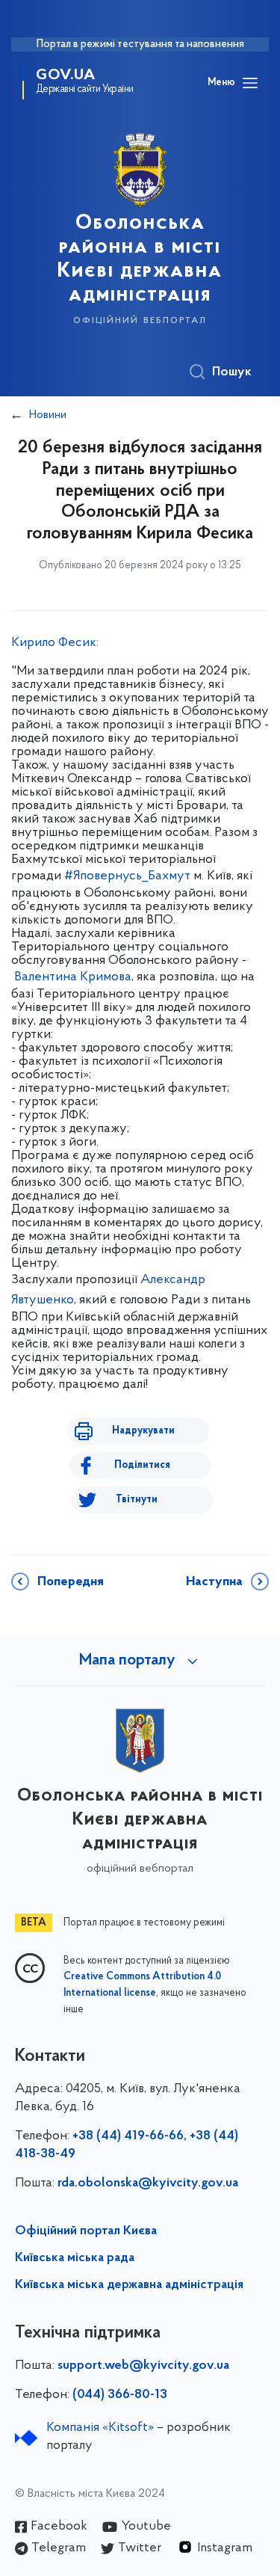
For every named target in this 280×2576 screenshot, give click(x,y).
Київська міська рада (75, 2258)
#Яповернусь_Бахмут (127, 876)
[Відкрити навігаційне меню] (250, 83)
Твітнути (137, 1500)
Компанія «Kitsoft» (100, 2428)
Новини (48, 415)
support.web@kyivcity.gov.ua (143, 2366)
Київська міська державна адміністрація (129, 2285)
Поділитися (142, 1465)
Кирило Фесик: (56, 643)
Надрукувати (143, 1431)
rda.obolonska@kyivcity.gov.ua (148, 2183)
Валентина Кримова (73, 977)
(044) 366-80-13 (120, 2395)
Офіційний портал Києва (86, 2231)
